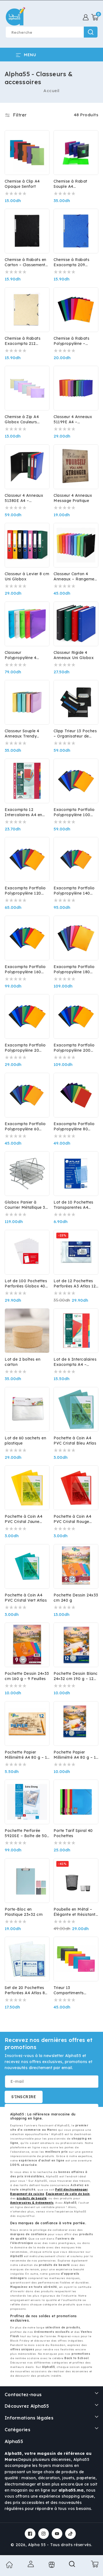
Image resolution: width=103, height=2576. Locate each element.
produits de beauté (32, 2198)
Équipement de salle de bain (68, 2194)
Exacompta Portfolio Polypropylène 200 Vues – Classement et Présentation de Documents (75, 1048)
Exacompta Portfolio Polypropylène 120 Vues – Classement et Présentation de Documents (26, 891)
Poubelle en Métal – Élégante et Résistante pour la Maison (76, 1912)
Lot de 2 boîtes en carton (23, 1362)
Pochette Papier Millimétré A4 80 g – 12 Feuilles (27, 1755)
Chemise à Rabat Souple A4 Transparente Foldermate (70, 184)
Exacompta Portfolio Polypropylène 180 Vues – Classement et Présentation (75, 969)
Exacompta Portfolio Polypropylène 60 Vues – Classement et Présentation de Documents (26, 1127)
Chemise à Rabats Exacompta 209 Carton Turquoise (71, 262)
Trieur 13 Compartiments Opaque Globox (69, 1990)
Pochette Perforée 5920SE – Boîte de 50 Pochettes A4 (26, 1833)
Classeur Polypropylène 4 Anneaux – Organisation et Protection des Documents (21, 655)
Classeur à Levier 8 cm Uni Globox (27, 576)
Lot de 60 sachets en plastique (25, 1441)
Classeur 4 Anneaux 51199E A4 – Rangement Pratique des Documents (74, 419)
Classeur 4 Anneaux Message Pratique (73, 498)
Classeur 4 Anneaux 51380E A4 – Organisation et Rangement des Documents (24, 498)
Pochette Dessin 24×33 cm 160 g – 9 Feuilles (27, 1676)
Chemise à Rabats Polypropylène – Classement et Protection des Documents (71, 341)
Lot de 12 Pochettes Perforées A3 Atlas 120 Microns (76, 1284)
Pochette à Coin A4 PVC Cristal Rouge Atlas (72, 1519)
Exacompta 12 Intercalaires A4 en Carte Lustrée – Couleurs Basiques (23, 812)
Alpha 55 (37, 2545)
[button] (95, 17)
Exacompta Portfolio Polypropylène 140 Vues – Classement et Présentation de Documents (75, 891)
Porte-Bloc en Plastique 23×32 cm (24, 1912)
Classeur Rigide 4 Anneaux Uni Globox (74, 655)
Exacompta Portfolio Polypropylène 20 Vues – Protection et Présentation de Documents (25, 1048)
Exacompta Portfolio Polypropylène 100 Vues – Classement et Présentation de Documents (75, 812)
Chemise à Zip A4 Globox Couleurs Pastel (22, 419)
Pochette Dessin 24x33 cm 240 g (76, 1598)
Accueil (51, 91)
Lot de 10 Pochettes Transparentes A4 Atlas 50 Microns (73, 1205)
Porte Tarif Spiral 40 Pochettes (73, 1833)
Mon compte (30, 2564)
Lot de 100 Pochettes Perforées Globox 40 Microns (26, 1284)
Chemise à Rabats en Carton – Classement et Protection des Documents (26, 262)
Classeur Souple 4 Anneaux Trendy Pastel (22, 734)
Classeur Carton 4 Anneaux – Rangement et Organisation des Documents (76, 577)
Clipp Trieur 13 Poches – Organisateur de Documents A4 (75, 734)
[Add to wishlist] (42, 129)
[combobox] (51, 32)
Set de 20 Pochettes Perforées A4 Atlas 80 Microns (26, 1990)
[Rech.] (73, 2566)
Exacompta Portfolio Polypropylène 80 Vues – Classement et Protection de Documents (75, 1127)
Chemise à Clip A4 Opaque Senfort (22, 184)
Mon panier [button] (94, 2564)
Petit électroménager (71, 2190)
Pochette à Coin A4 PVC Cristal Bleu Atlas (75, 1441)
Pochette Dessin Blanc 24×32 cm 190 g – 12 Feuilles (76, 1676)
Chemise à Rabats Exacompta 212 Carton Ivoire (23, 341)
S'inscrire (24, 2097)
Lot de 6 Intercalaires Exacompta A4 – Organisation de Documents (75, 1362)
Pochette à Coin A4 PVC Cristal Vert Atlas (26, 1598)
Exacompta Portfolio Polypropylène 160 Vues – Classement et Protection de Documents (26, 969)
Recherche (91, 32)
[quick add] (42, 228)
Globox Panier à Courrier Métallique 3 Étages (25, 1205)
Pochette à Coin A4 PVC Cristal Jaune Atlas (23, 1519)
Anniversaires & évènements (32, 2203)
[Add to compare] (42, 139)
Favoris (51, 2565)
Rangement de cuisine (27, 2194)
